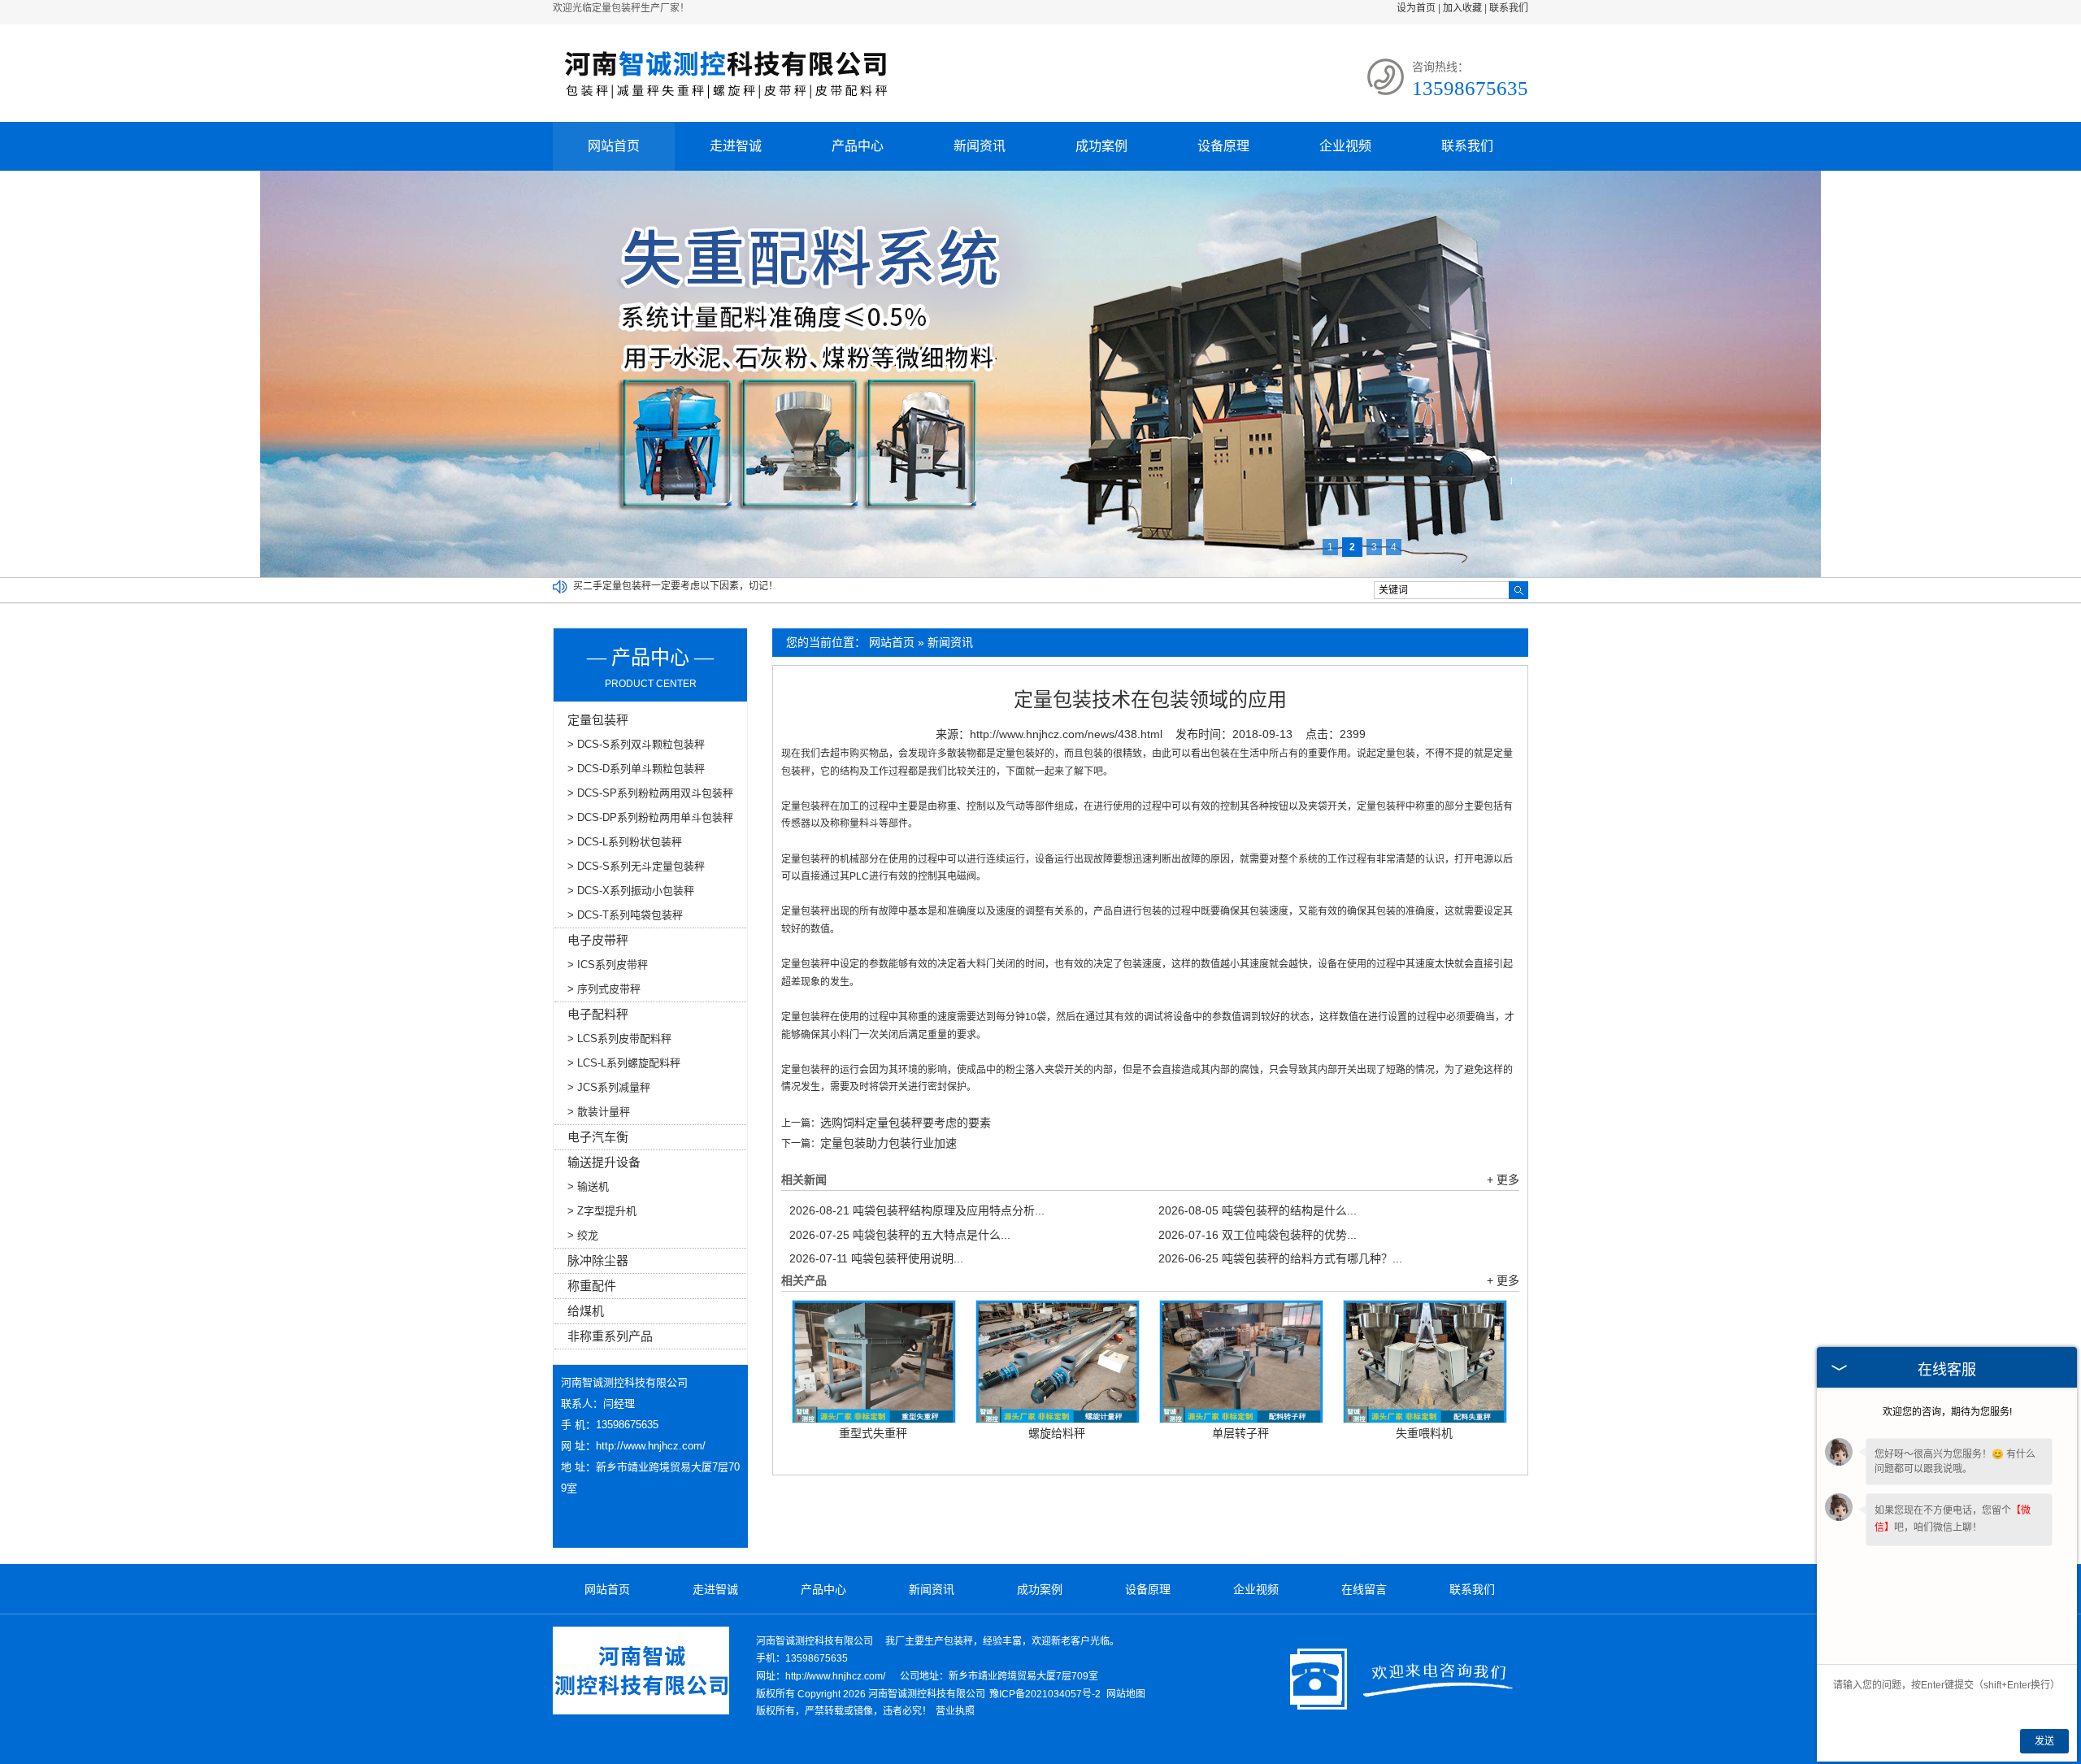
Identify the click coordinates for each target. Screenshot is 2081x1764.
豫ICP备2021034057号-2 (1045, 1694)
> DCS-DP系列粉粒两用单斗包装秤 (650, 817)
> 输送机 (588, 1186)
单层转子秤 (1240, 1433)
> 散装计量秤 (599, 1112)
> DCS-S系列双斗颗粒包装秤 (636, 744)
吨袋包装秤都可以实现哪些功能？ (646, 586)
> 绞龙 (583, 1235)
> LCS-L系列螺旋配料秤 (624, 1063)
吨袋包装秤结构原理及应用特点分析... (917, 1210)
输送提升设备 (604, 1162)
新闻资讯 (980, 146)
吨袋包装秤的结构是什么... (1258, 1210)
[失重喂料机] (1425, 1362)
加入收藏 (1462, 8)
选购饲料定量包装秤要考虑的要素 (906, 1123)
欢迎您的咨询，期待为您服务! (1947, 1412)
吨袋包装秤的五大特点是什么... (900, 1235)
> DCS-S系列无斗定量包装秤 (636, 866)
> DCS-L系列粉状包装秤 (625, 842)
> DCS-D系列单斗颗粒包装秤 (636, 769)
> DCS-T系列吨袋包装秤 (625, 915)
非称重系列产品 (610, 1336)
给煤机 (586, 1311)
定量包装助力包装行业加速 (888, 1143)
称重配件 (592, 1286)
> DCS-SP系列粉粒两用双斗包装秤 (650, 793)
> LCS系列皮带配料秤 (619, 1038)
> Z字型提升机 (602, 1211)
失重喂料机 (1424, 1433)
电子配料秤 (598, 1014)
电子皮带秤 (598, 940)
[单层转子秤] (1241, 1362)
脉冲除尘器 (598, 1260)
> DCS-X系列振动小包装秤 (631, 891)
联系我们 (1509, 8)
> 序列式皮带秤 (604, 989)
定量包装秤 (598, 720)
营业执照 (955, 1711)
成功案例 (1101, 146)
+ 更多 (1503, 1180)
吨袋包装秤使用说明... (876, 1258)
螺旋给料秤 (1057, 1433)
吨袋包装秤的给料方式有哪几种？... (1280, 1258)
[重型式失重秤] (874, 1362)
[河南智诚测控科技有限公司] (726, 105)
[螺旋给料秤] (1058, 1362)
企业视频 (1345, 146)
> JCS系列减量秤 (609, 1087)
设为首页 (1416, 8)
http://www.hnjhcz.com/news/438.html (1066, 734)
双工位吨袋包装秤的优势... (1258, 1235)
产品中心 (858, 146)
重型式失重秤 (873, 1433)
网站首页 (614, 146)
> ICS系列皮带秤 (608, 965)
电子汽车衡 (598, 1137)
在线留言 (1364, 1589)
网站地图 (1126, 1694)
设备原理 (1223, 146)
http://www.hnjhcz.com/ (651, 1446)
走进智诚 (736, 146)
